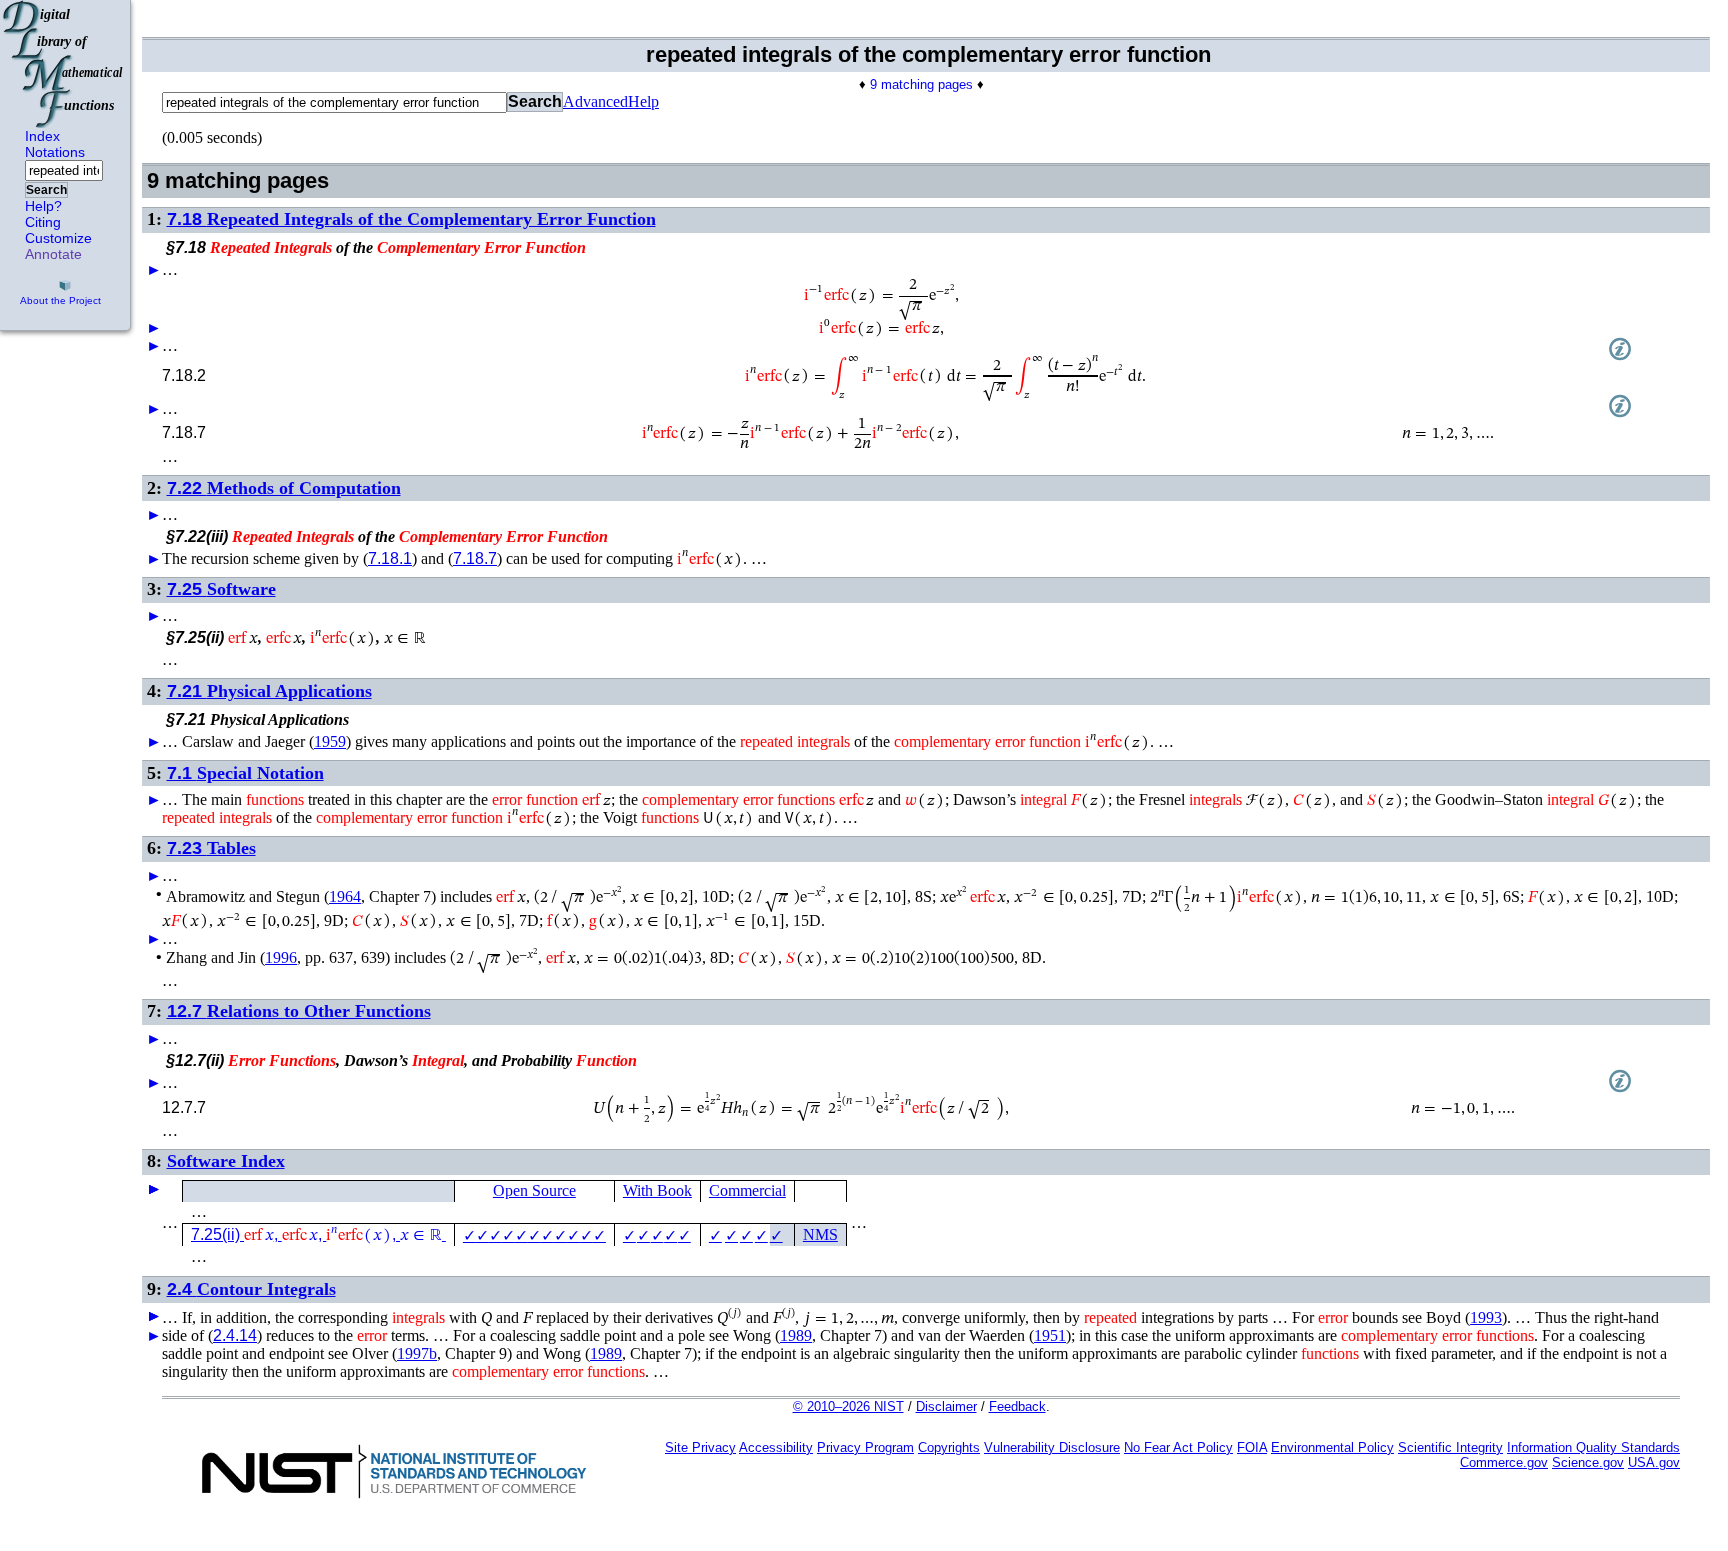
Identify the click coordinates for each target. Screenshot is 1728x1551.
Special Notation (245, 773)
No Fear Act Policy (1178, 1447)
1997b (417, 1353)
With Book (657, 1190)
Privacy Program (865, 1447)
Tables (211, 848)
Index (42, 136)
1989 (796, 1335)
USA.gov (1654, 1462)
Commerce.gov (1504, 1462)
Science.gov (1588, 1462)
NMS (820, 1234)
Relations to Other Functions (299, 1011)
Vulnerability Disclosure (1052, 1447)
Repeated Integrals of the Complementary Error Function (411, 219)
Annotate (53, 254)
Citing (43, 222)
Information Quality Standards (1593, 1447)
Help (643, 101)
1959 (330, 741)
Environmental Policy (1332, 1447)
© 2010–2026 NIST (848, 1406)
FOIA (1252, 1447)
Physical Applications (269, 691)
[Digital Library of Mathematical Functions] (64, 64)
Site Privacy (700, 1447)
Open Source (534, 1190)
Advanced (595, 101)
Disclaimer (946, 1406)
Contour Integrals (251, 1289)
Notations (55, 152)
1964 (345, 896)
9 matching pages (921, 84)
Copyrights (949, 1447)
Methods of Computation (284, 488)
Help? (43, 206)
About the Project (60, 300)
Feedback (1017, 1406)
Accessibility (776, 1447)
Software (221, 589)
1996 (281, 957)
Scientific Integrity (1450, 1447)
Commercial (747, 1190)
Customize (58, 238)
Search (46, 190)
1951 (1050, 1335)
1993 (1486, 1317)
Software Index (226, 1161)
